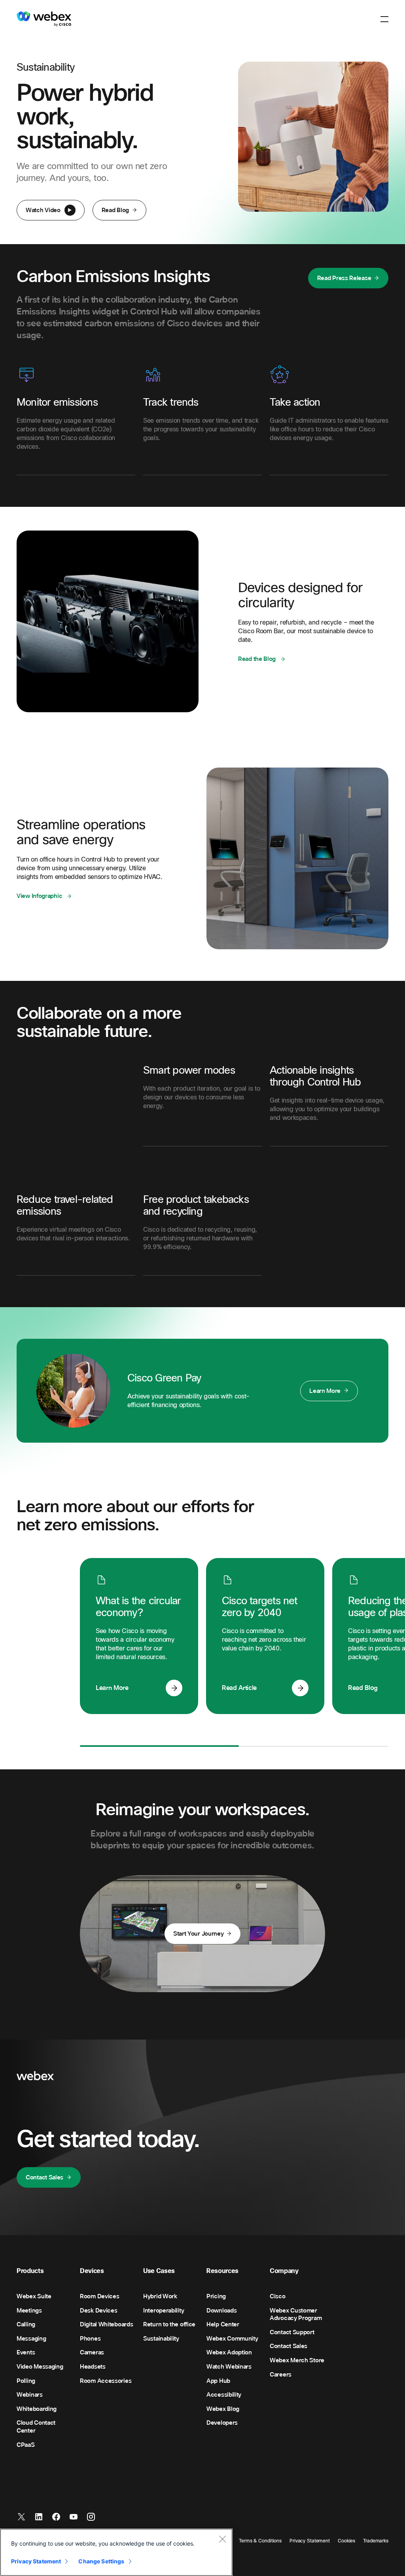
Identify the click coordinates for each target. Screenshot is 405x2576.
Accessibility (224, 2395)
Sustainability (161, 2339)
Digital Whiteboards (106, 2324)
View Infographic (40, 896)
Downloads (221, 2311)
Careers (281, 2375)
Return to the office (169, 2324)
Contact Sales (44, 2177)
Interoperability (164, 2311)
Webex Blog (223, 2409)
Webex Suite (34, 2296)
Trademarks (376, 2541)
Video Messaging (40, 2367)
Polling (26, 2381)
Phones (90, 2339)
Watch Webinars (229, 2367)
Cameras (92, 2352)
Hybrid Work (160, 2296)
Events (26, 2352)
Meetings (29, 2311)
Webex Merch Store (297, 2360)
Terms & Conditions (260, 2541)
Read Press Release (344, 278)
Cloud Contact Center (36, 2427)
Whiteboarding (37, 2409)
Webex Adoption (229, 2352)
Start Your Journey (199, 1934)
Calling (26, 2324)
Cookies (346, 2541)
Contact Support (292, 2332)
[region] (116, 2552)
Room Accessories (106, 2381)
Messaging (31, 2339)
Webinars (30, 2395)
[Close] (222, 2539)
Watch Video (43, 210)
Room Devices (99, 2296)
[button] (384, 19)
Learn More (325, 1391)
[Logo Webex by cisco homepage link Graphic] (44, 19)
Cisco (278, 2296)
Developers (222, 2423)
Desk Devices (98, 2311)
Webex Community (232, 2339)
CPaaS (26, 2445)
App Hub (218, 2381)
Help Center (223, 2324)
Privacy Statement (310, 2541)
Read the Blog (258, 659)
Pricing (216, 2296)
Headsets (93, 2367)
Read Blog (115, 210)
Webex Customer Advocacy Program (296, 2314)
